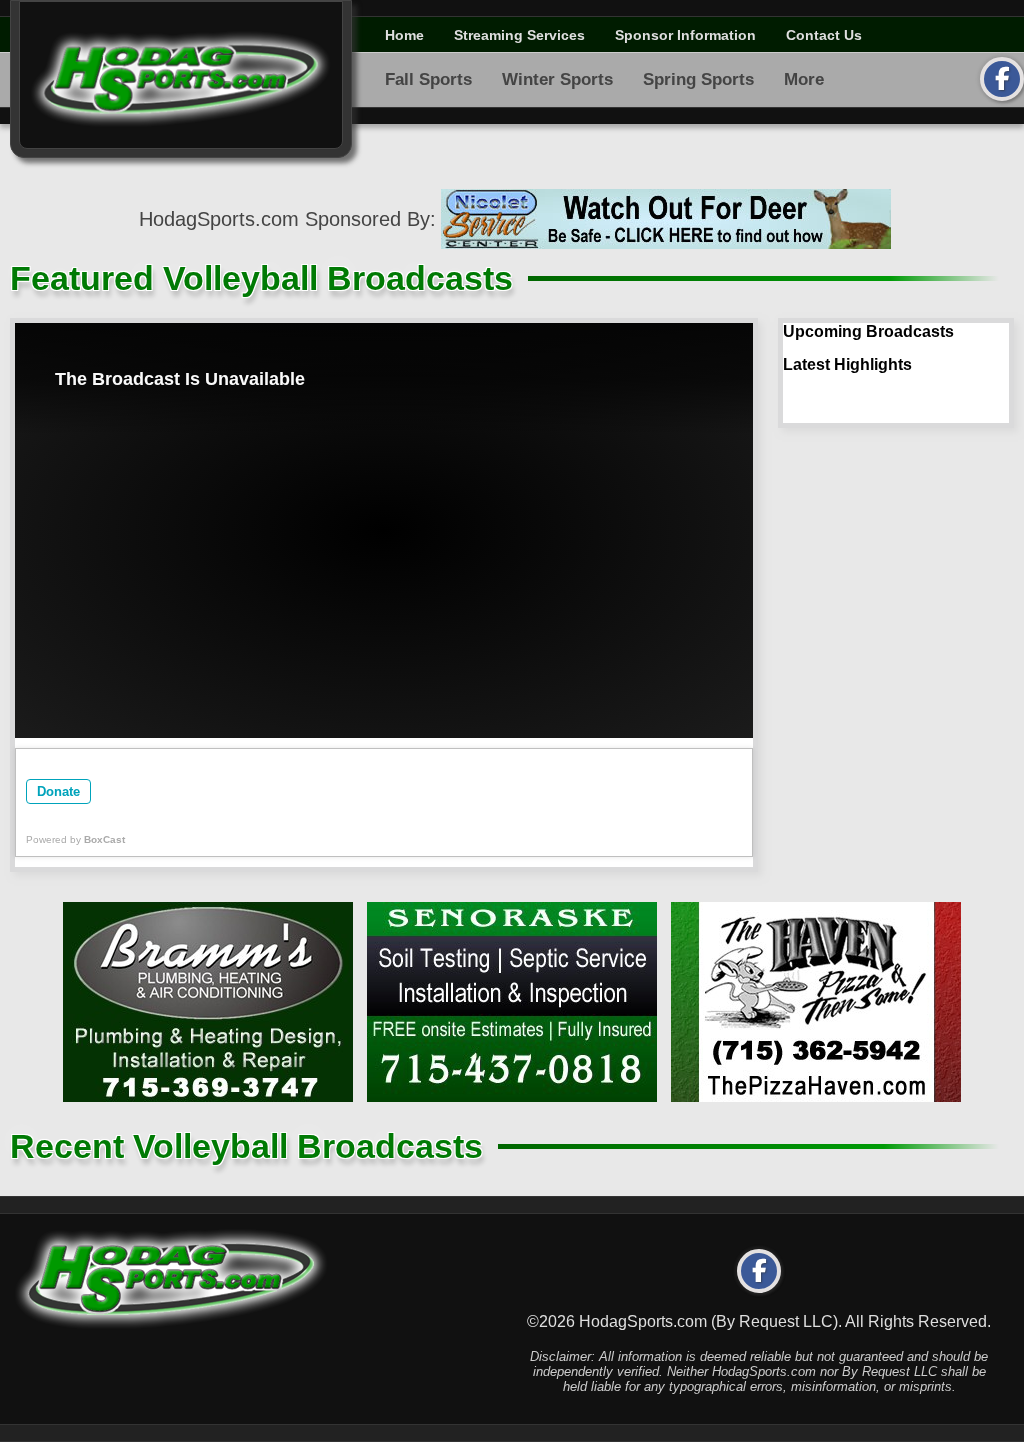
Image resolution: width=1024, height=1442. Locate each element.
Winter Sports (557, 79)
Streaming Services (519, 35)
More (804, 79)
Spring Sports (698, 79)
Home (404, 35)
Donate (58, 791)
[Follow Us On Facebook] (1002, 79)
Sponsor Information (685, 35)
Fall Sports (428, 79)
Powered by (75, 839)
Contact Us (824, 35)
